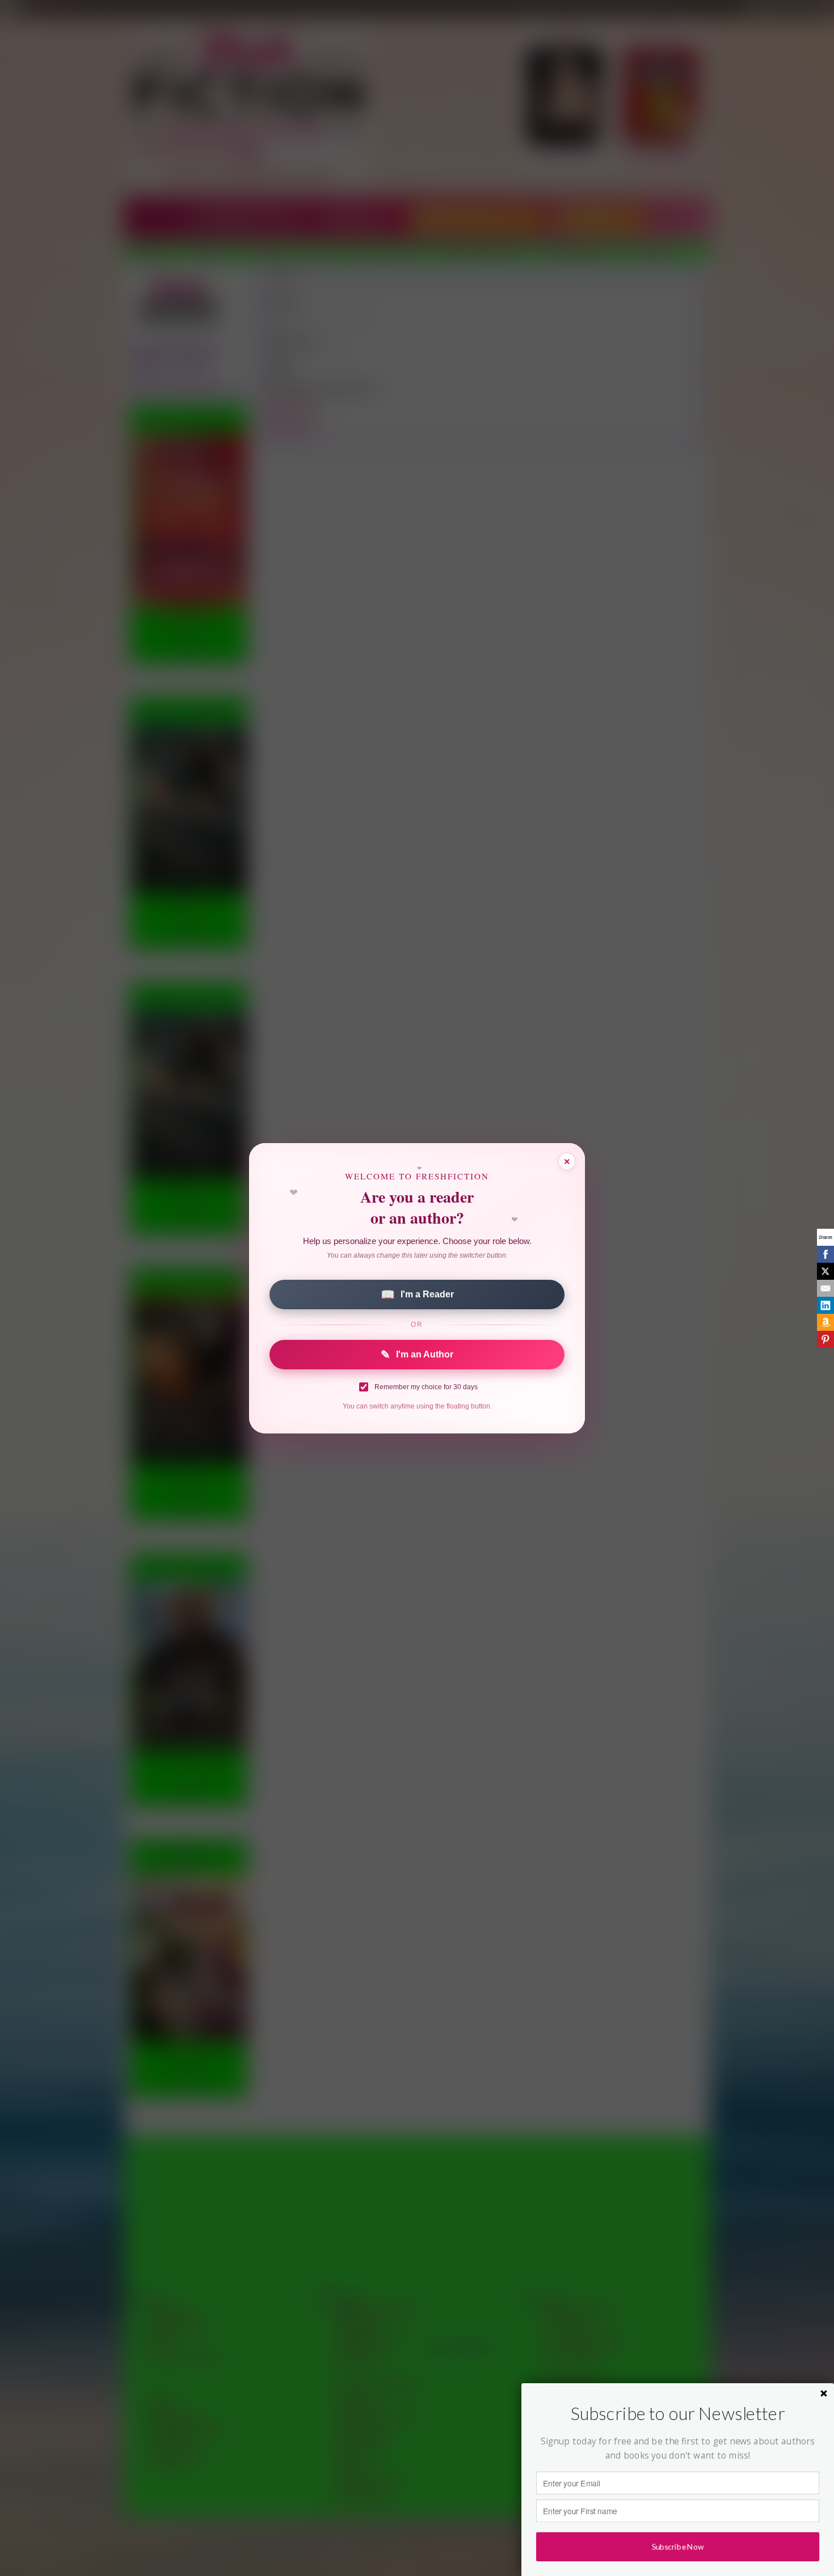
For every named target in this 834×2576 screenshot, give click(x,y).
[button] (678, 2414)
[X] (825, 1271)
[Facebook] (825, 1254)
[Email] (825, 1288)
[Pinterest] (825, 1339)
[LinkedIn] (825, 1305)
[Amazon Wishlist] (825, 1322)
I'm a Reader (417, 1295)
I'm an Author (417, 1355)
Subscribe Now (678, 2547)
